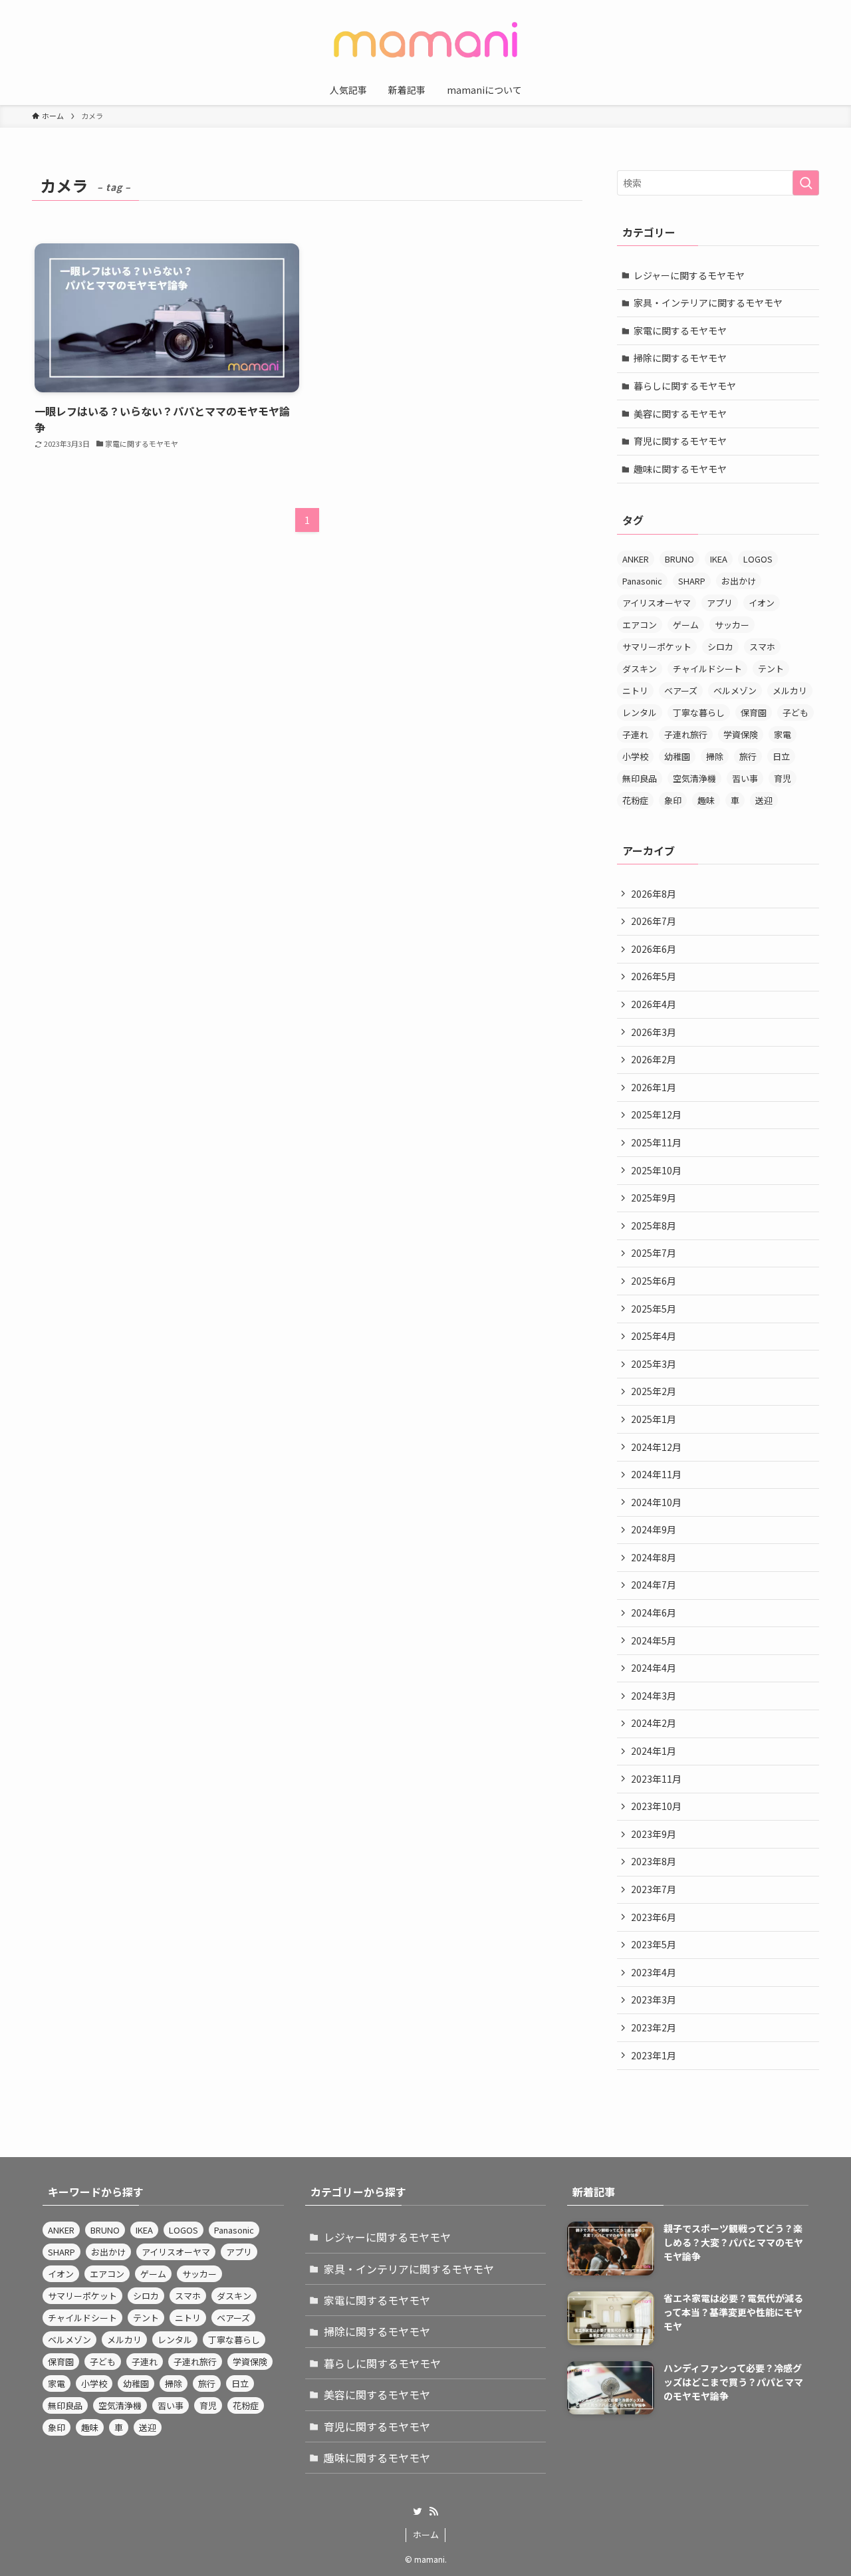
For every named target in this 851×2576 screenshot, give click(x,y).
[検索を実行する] (806, 183)
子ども (795, 712)
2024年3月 (654, 1696)
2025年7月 (654, 1253)
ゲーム (686, 625)
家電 (783, 734)
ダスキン (640, 669)
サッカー (732, 625)
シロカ (720, 647)
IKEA (719, 559)
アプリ (720, 603)
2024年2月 (654, 1723)
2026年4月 (654, 1004)
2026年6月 (654, 949)
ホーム (426, 2534)
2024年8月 (654, 1557)
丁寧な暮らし (699, 712)
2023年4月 (654, 1972)
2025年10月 (656, 1170)
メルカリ (790, 691)
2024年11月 (656, 1474)
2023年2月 (654, 2027)
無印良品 (640, 778)
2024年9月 (654, 1529)
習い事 (745, 778)
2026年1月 (654, 1087)
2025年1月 (654, 1419)
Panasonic (642, 581)
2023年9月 (654, 1834)
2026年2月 (654, 1059)
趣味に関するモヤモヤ (680, 469)
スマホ (762, 647)
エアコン (640, 625)
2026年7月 (654, 921)
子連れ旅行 (686, 734)
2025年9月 (654, 1198)
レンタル (640, 712)
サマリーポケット (657, 647)
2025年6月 (654, 1281)
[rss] (433, 2512)
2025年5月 (654, 1309)
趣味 (706, 800)
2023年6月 (654, 1917)
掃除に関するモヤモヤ (680, 358)
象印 (673, 800)
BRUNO (679, 559)
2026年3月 (654, 1032)
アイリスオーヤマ (657, 603)
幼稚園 (677, 756)
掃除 (715, 756)
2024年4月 (654, 1668)
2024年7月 (654, 1585)
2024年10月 (656, 1502)
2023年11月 (656, 1779)
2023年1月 (654, 2055)
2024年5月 (654, 1640)
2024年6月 (654, 1612)
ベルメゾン (735, 691)
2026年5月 (654, 976)
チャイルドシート (707, 669)
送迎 (764, 800)
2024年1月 (654, 1751)
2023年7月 (654, 1889)
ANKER (636, 559)
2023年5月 (654, 1944)
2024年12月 (656, 1447)
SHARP (692, 581)
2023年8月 (654, 1861)
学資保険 (741, 734)
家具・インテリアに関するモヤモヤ (708, 303)
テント (771, 669)
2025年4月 (654, 1336)
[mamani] (425, 40)
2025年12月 (656, 1114)
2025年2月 (654, 1391)
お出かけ (739, 581)
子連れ (635, 734)
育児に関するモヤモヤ (680, 441)
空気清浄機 (694, 778)
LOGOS (758, 559)
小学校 (635, 756)
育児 (783, 778)
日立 (781, 756)
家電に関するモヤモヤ (680, 330)
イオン (762, 603)
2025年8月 (654, 1225)
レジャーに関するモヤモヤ (689, 275)
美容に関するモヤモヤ (680, 414)
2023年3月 (654, 1999)
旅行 (748, 756)
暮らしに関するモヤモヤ (685, 386)
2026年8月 (654, 894)
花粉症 (635, 800)
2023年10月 (656, 1806)
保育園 (754, 712)
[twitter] (418, 2512)
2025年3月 (654, 1364)
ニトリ (635, 691)
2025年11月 (656, 1142)
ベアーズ (681, 691)
